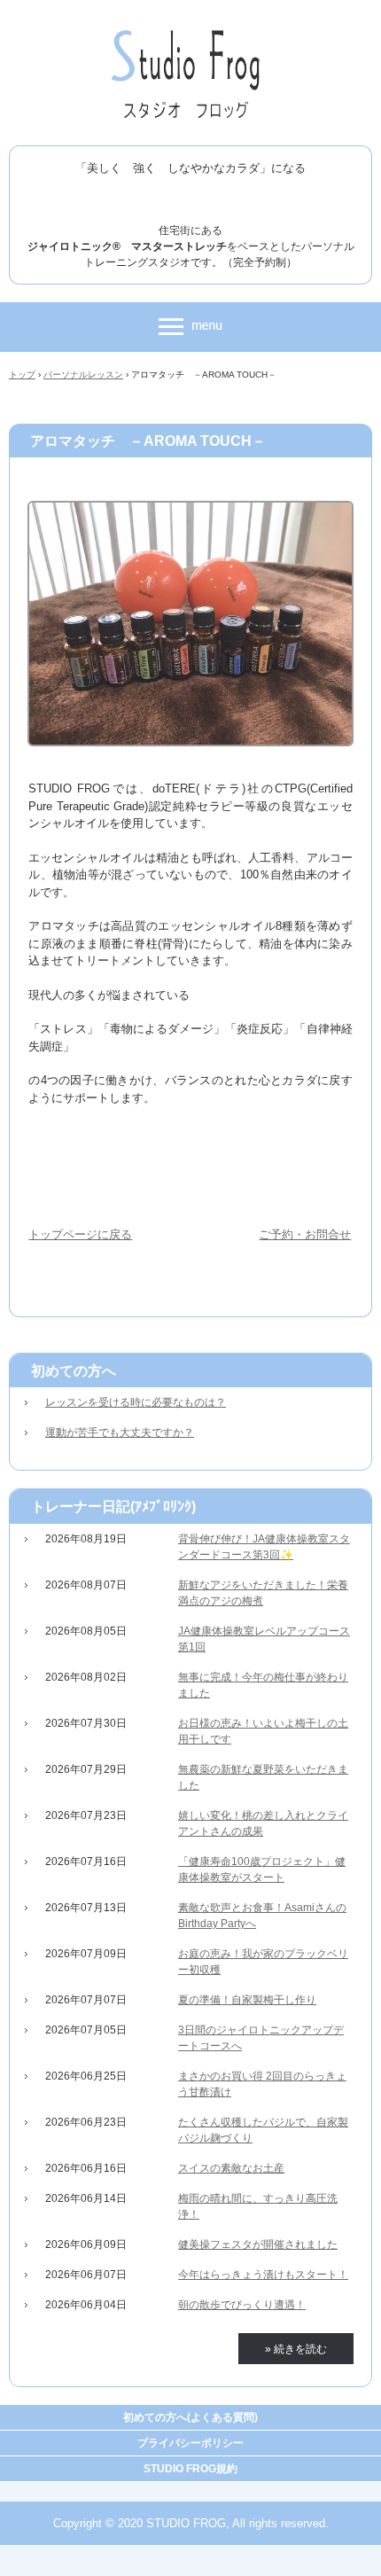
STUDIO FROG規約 (190, 2469)
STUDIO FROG (191, 34)
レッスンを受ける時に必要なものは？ (136, 1402)
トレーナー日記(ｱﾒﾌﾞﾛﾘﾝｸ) (113, 1507)
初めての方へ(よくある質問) (190, 2417)
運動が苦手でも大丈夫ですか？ (120, 1432)
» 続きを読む (296, 2349)
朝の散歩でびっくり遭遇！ (242, 2305)
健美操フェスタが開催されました (258, 2244)
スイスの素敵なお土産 (231, 2168)
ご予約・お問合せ (305, 1234)
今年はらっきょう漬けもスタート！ (263, 2275)
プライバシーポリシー (190, 2443)
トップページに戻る (80, 1234)
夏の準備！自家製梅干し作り (247, 2000)
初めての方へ (74, 1371)
